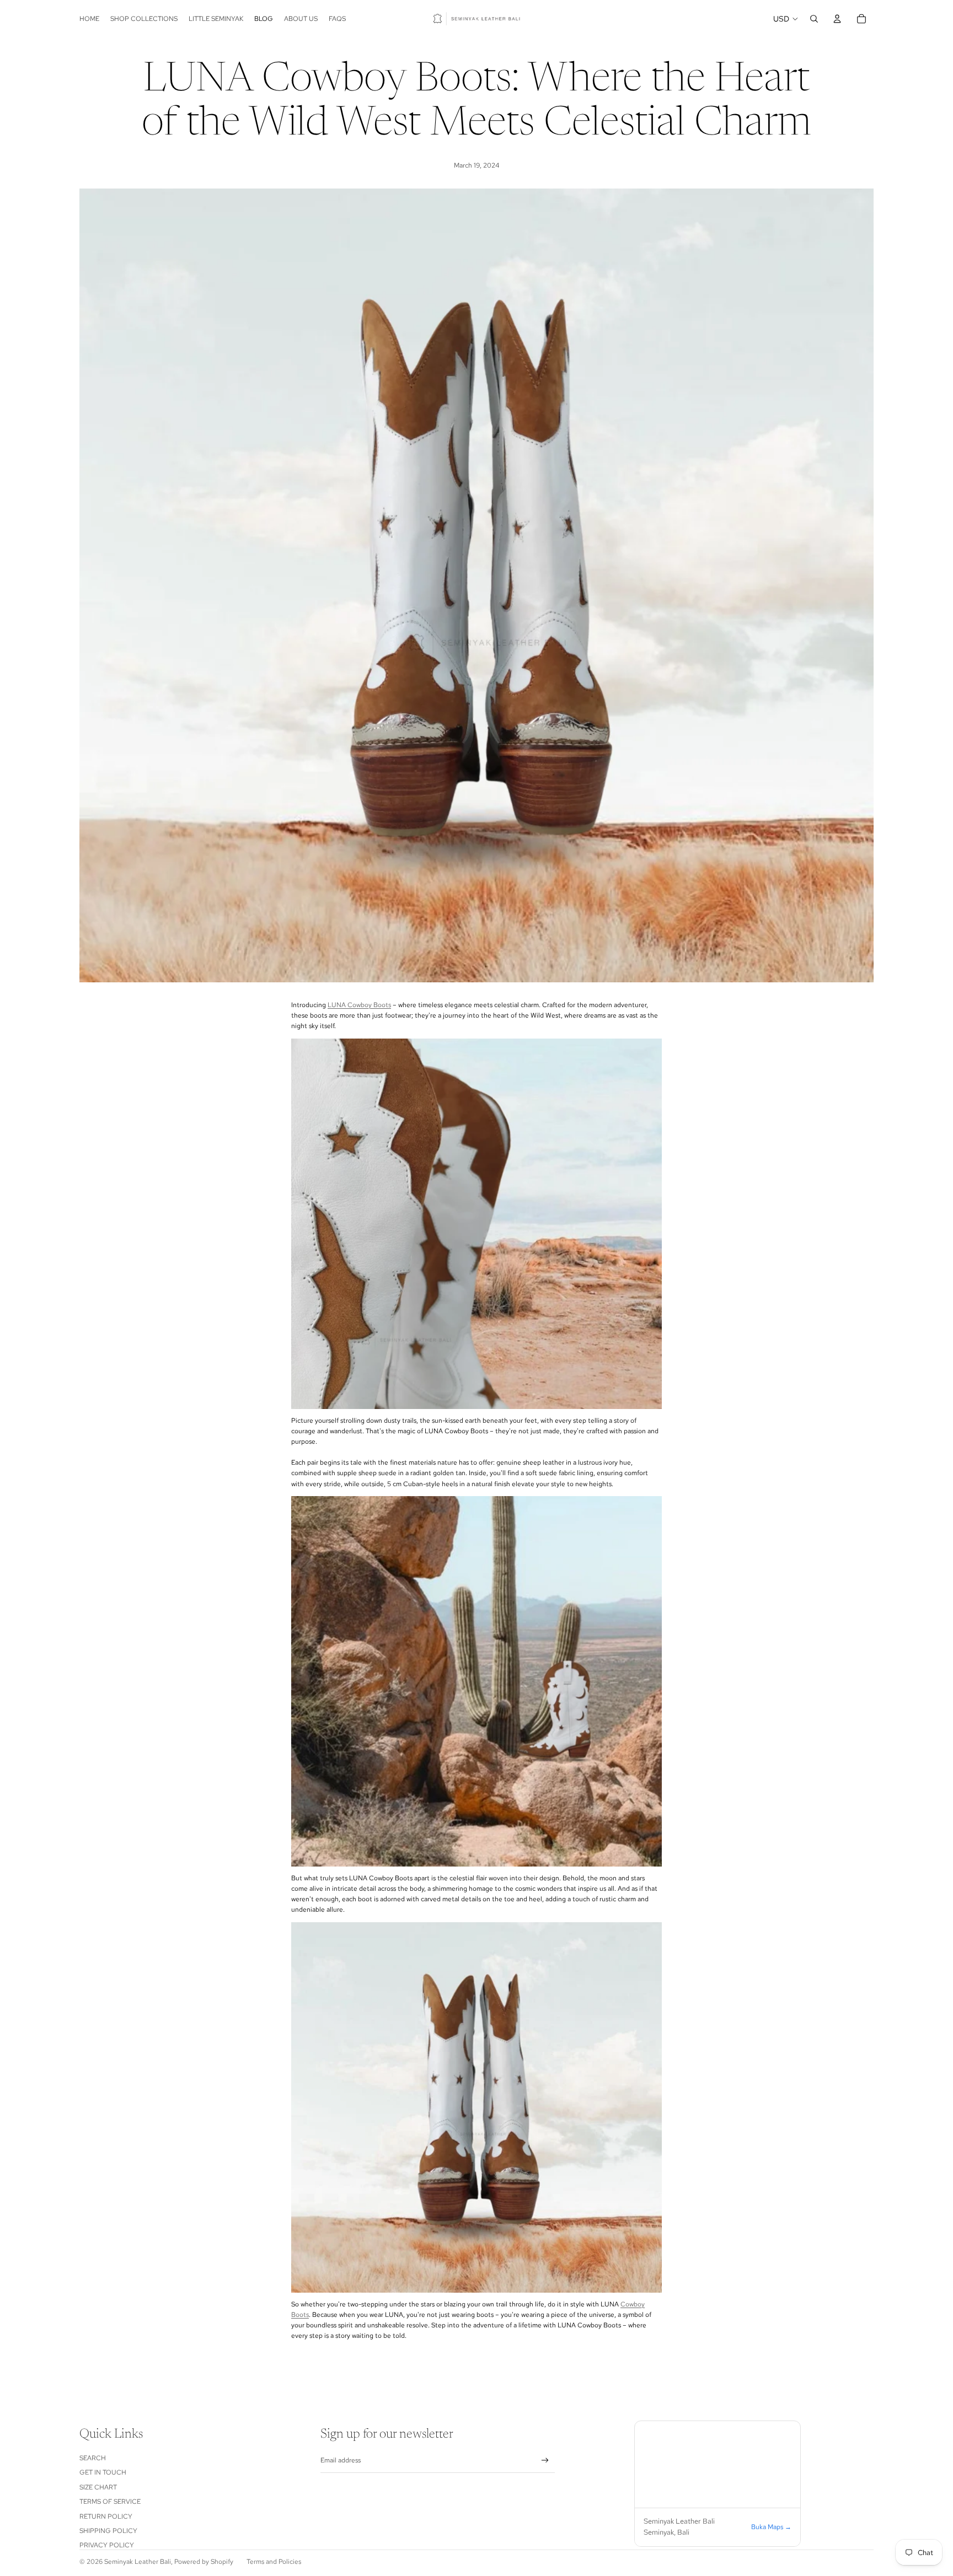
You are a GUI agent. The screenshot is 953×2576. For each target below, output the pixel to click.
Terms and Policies (274, 2562)
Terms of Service (110, 2502)
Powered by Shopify (204, 2562)
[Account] (837, 19)
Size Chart (98, 2487)
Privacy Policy (107, 2545)
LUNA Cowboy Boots (359, 1005)
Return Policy (106, 2516)
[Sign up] (545, 2461)
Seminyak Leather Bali (138, 2562)
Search (93, 2458)
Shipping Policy (108, 2531)
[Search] (814, 19)
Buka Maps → (771, 2527)
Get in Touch (103, 2472)
